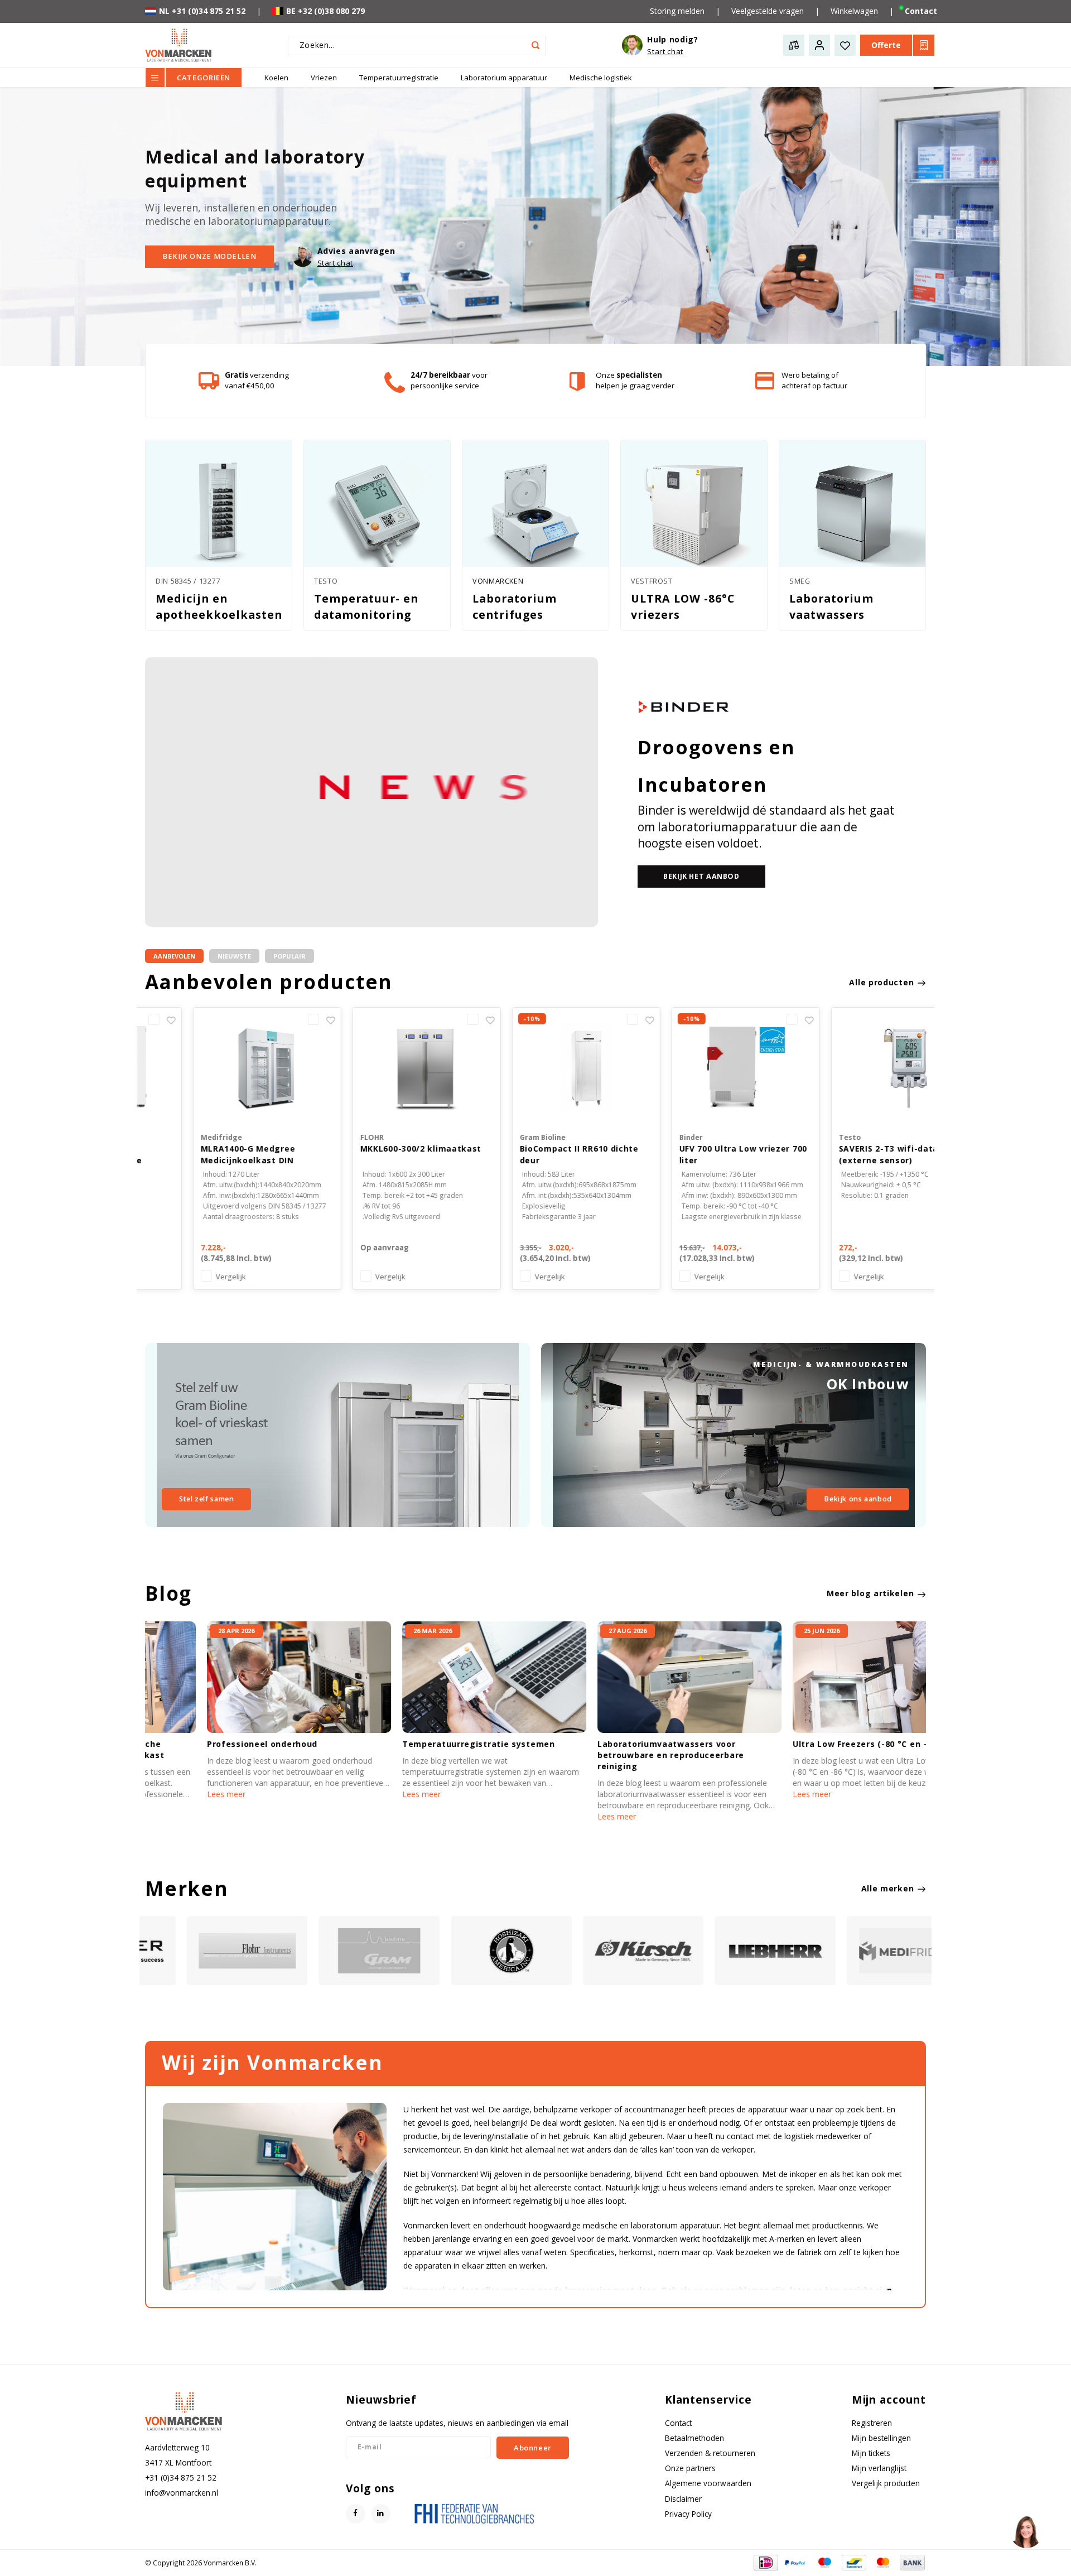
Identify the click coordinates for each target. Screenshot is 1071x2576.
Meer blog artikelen (870, 1593)
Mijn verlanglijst (879, 2468)
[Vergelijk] (265, 1019)
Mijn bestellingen (881, 2438)
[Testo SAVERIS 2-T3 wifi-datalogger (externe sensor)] (855, 1066)
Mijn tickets (871, 2453)
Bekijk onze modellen (209, 256)
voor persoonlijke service (449, 380)
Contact (921, 11)
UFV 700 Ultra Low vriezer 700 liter (693, 1154)
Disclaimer (683, 2499)
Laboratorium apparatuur (504, 78)
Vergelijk (180, 1277)
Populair (290, 956)
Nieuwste (234, 956)
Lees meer (164, 1794)
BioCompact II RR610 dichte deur (529, 1154)
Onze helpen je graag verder (635, 380)
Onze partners (690, 2468)
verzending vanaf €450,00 (257, 380)
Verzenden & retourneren (710, 2453)
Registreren (872, 2423)
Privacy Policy (688, 2514)
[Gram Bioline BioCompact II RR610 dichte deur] (535, 1066)
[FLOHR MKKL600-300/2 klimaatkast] (376, 1066)
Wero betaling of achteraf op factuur (814, 380)
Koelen (276, 78)
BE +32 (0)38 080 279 (325, 11)
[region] (1026, 2531)
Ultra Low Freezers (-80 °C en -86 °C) (811, 1744)
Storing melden (677, 11)
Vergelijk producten (886, 2483)
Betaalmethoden (694, 2438)
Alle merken (888, 1888)
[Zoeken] (536, 45)
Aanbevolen (174, 956)
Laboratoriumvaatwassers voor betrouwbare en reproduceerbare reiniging (609, 1755)
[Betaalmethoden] (765, 2562)
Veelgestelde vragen (768, 11)
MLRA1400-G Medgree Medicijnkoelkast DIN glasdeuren (197, 1155)
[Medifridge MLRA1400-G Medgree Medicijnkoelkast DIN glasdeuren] (216, 1066)
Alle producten (881, 982)
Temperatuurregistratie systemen (417, 1744)
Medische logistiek (601, 78)
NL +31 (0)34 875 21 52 (202, 11)
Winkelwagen (854, 11)
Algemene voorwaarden (708, 2483)
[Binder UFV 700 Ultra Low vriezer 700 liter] (695, 1066)
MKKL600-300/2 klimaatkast (370, 1149)
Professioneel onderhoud (200, 1744)
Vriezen (324, 78)
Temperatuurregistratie (399, 78)
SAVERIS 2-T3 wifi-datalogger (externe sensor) (853, 1154)
